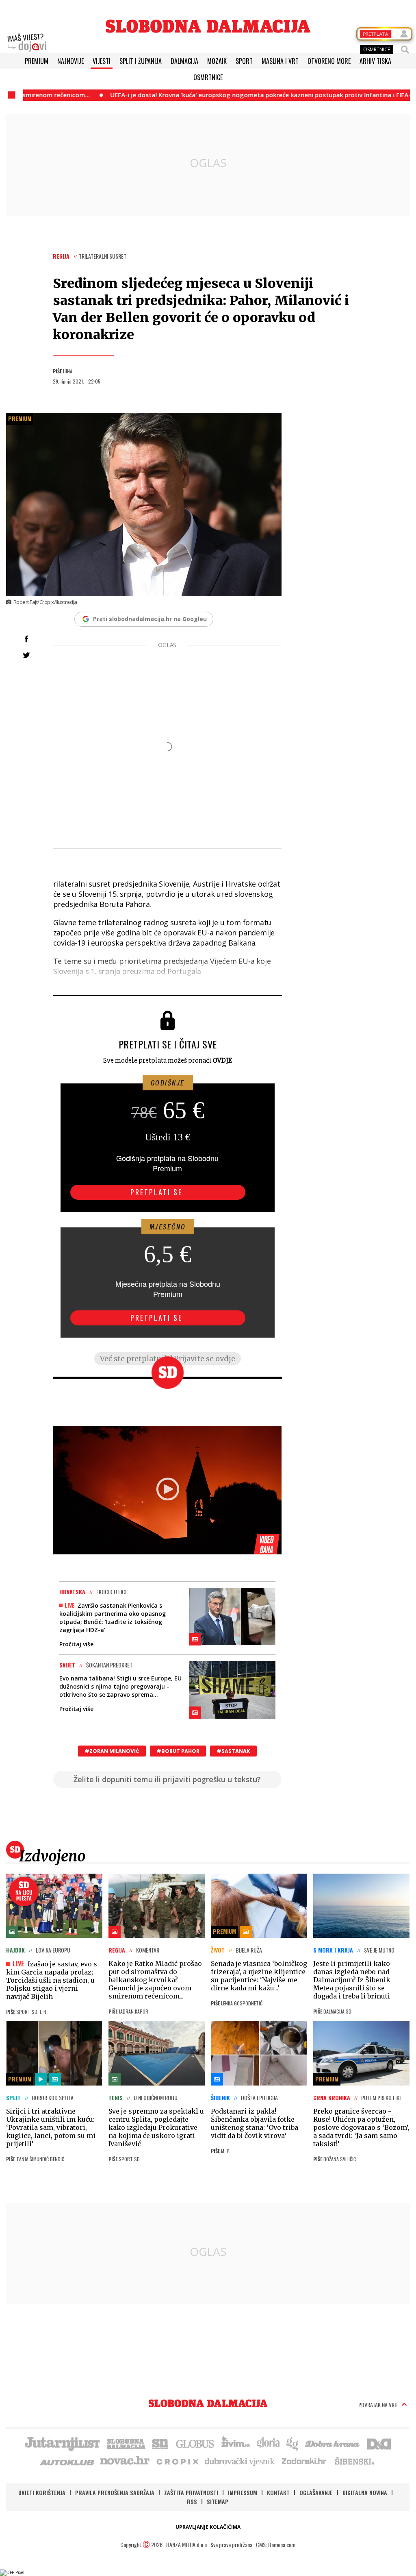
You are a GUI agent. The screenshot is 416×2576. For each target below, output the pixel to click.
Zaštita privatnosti (191, 2492)
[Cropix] (177, 2461)
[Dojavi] (27, 43)
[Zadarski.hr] (304, 2461)
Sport (244, 61)
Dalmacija (184, 61)
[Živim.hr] (236, 2443)
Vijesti (102, 61)
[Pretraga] (405, 50)
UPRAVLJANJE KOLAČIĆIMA (208, 2527)
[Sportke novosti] (160, 2443)
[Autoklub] (67, 2461)
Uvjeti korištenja (42, 2492)
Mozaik (217, 61)
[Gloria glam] (293, 2443)
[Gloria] (268, 2443)
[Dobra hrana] (333, 2443)
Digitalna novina (365, 2492)
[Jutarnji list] (62, 2443)
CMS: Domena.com (276, 2544)
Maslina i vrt (280, 61)
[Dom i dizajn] (379, 2443)
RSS (192, 2501)
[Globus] (195, 2443)
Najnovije (70, 61)
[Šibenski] (354, 2461)
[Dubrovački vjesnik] (240, 2461)
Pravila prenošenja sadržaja (115, 2492)
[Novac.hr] (125, 2461)
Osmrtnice (208, 77)
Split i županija (141, 61)
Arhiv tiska (375, 61)
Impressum (243, 2492)
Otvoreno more (329, 61)
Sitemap (218, 2501)
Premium (37, 61)
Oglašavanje (316, 2492)
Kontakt (278, 2492)
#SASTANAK (233, 1751)
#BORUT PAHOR (178, 1751)
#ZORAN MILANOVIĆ (112, 1751)
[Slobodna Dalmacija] (208, 26)
